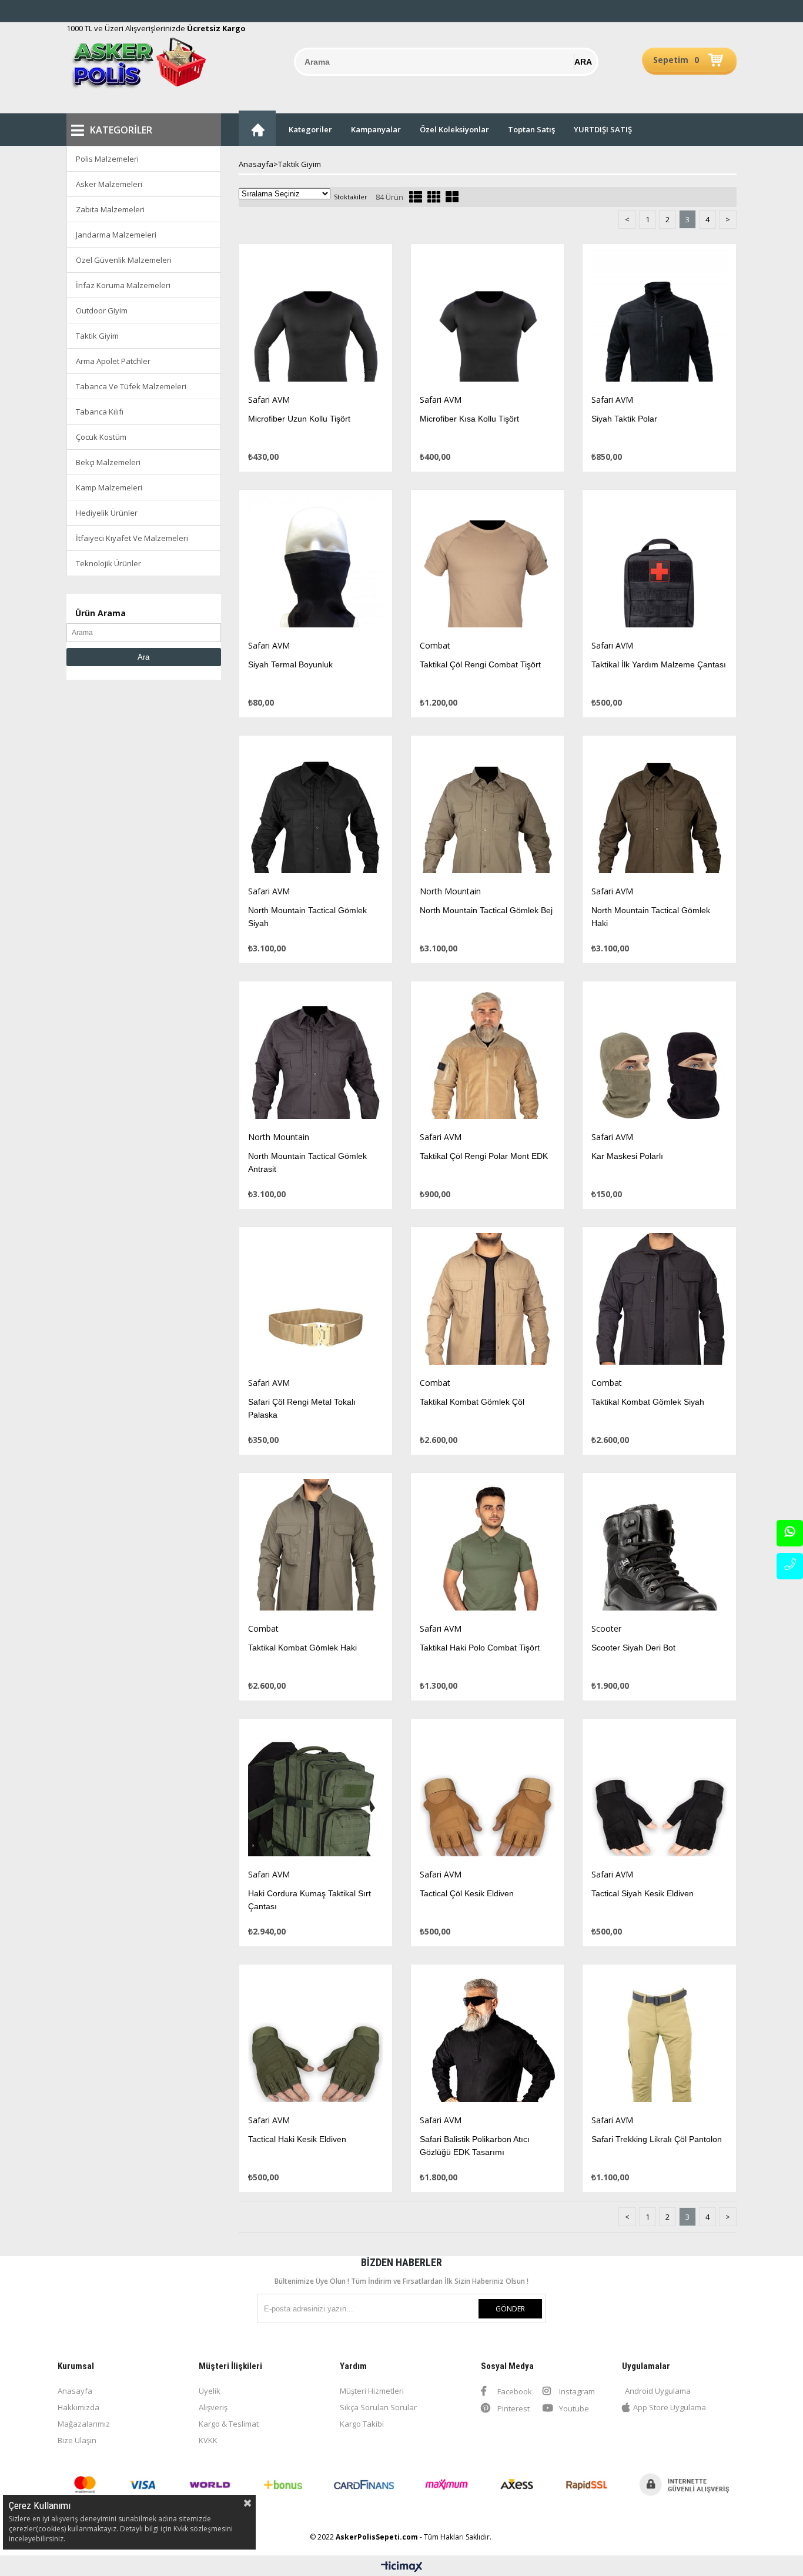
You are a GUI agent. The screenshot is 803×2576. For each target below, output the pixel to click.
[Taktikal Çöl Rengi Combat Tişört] (487, 565)
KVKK (208, 2440)
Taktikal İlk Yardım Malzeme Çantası (659, 664)
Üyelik (210, 2391)
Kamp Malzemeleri (109, 487)
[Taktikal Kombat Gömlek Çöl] (487, 1302)
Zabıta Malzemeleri (110, 209)
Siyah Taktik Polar (624, 419)
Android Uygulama (658, 2391)
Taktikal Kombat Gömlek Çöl (472, 1402)
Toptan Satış (531, 129)
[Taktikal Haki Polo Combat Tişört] (487, 1548)
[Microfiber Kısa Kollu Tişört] (487, 319)
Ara (143, 657)
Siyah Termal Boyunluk (290, 664)
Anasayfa (75, 2391)
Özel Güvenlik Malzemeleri (124, 260)
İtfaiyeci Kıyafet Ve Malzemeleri (132, 538)
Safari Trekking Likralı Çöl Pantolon (657, 2139)
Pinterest (513, 2408)
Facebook (514, 2391)
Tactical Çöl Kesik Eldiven (467, 1893)
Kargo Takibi (362, 2424)
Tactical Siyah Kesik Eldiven (643, 1893)
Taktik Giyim (97, 336)
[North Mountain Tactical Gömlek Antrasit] (316, 1056)
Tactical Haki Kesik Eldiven (297, 2139)
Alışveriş (213, 2407)
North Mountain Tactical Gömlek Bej (486, 910)
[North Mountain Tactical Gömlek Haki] (659, 811)
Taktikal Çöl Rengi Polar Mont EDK (484, 1156)
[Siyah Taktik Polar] (659, 319)
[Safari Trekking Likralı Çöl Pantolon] (659, 2039)
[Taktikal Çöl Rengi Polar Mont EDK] (487, 1056)
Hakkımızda (78, 2407)
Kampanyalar (376, 129)
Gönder (510, 2309)
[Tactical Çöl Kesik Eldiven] (487, 1794)
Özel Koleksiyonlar (454, 129)
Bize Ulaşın (77, 2440)
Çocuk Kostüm (101, 437)
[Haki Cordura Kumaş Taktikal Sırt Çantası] (316, 1794)
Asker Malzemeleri (109, 184)
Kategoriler (310, 129)
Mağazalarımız (84, 2424)
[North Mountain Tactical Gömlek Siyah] (316, 811)
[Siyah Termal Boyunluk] (316, 565)
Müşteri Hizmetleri (372, 2391)
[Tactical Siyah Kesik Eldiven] (659, 1794)
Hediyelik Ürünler (107, 513)
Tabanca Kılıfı (100, 412)
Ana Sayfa (257, 128)
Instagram (576, 2391)
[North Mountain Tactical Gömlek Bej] (487, 811)
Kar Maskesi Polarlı (627, 1156)
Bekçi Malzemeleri (108, 462)
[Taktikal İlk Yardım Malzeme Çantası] (659, 565)
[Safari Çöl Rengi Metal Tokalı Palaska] (316, 1302)
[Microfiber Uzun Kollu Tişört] (316, 319)
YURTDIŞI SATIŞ (603, 129)
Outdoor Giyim (102, 310)
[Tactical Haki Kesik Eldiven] (316, 2039)
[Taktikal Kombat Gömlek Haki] (316, 1548)
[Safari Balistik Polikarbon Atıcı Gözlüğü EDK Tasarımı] (487, 2039)
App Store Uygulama (670, 2407)
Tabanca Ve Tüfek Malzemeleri (131, 386)
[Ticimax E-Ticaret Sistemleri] (402, 2567)
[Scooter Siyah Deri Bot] (659, 1548)
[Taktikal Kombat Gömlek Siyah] (659, 1302)
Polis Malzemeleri (107, 159)
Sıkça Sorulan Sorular (378, 2407)
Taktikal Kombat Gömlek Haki (302, 1648)
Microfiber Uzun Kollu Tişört (299, 419)
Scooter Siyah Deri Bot (633, 1648)
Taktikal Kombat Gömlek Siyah (648, 1402)
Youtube (573, 2408)
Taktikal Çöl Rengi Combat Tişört (480, 664)
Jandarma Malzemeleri (116, 235)
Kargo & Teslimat (229, 2424)
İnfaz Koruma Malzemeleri (123, 285)
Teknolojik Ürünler (108, 563)
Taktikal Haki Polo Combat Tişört (480, 1648)
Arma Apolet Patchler (113, 361)
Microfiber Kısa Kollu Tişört (469, 419)
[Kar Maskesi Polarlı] (659, 1056)
